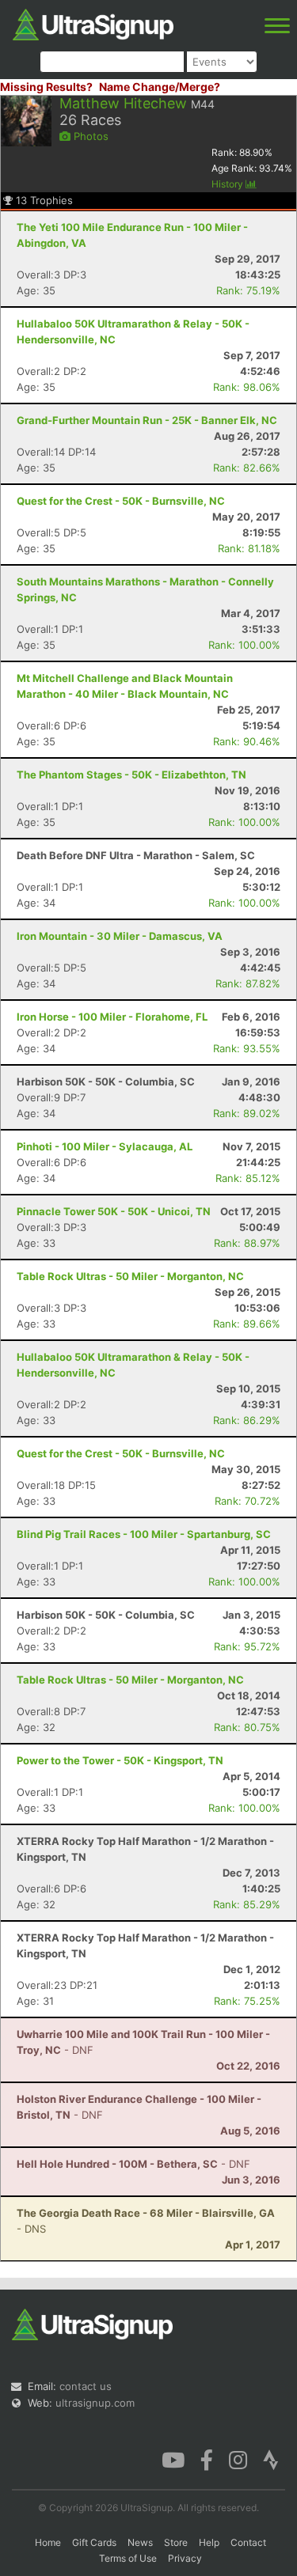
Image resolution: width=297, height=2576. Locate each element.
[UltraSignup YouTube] (173, 2459)
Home (48, 2542)
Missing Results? (46, 87)
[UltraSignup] (93, 23)
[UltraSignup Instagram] (238, 2459)
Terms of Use (128, 2558)
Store (176, 2542)
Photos (89, 136)
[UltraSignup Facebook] (207, 2459)
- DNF (133, 2164)
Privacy (185, 2558)
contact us (86, 2386)
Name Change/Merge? (160, 87)
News (140, 2542)
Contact (248, 2542)
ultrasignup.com (95, 2403)
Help (209, 2542)
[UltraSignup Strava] (271, 2459)
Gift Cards (94, 2542)
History (228, 184)
